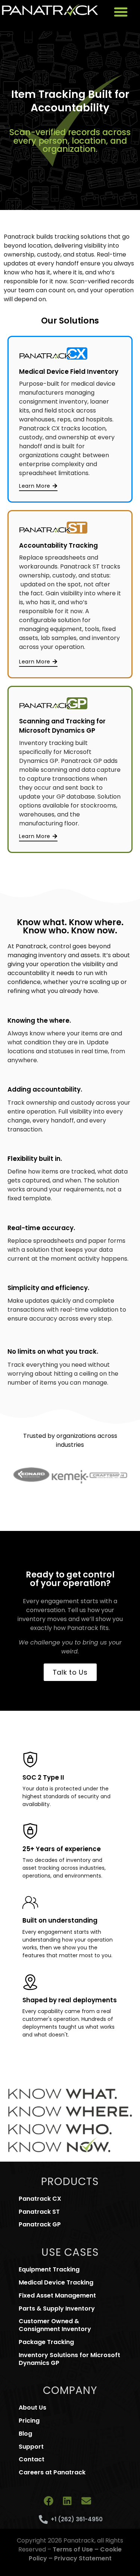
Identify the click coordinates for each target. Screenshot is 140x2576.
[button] (20, 1474)
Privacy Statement (83, 2558)
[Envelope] (86, 2501)
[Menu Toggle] (121, 12)
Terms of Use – (76, 2549)
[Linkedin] (67, 2501)
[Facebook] (49, 2501)
